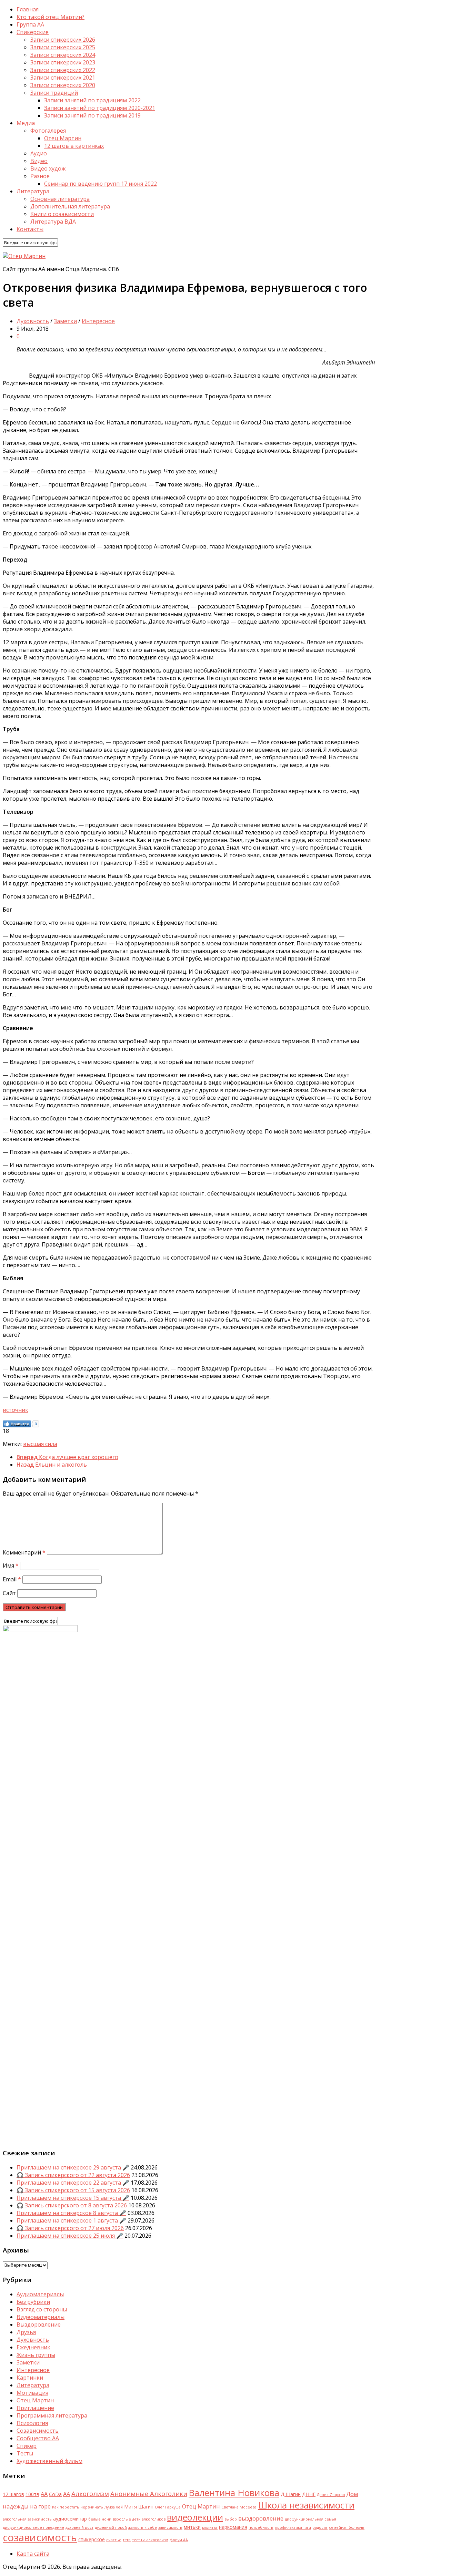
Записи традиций (54, 93)
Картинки (30, 2378)
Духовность (33, 321)
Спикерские (33, 32)
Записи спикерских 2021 (63, 78)
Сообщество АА (38, 2438)
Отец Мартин (63, 138)
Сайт (9, 1593)
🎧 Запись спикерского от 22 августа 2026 (73, 2175)
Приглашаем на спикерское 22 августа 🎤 (73, 2183)
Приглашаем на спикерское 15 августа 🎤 (73, 2198)
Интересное (98, 321)
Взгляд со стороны (42, 2309)
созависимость (40, 2537)
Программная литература (52, 2415)
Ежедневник (33, 2347)
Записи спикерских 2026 (63, 40)
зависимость (170, 2527)
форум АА (179, 2540)
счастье (114, 2540)
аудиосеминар (70, 2519)
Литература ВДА (53, 222)
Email (12, 1579)
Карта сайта (33, 2554)
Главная (28, 9)
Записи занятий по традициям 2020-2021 (100, 108)
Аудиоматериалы (40, 2294)
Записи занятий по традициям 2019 (92, 115)
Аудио (39, 153)
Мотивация (32, 2393)
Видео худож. (48, 168)
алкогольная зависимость (27, 2519)
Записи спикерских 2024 (63, 55)
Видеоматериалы (41, 2317)
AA (44, 2494)
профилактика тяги (293, 2527)
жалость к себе (143, 2527)
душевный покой (111, 2527)
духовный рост (79, 2527)
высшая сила (40, 1444)
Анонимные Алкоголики (149, 2493)
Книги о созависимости (62, 214)
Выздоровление (39, 2324)
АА (67, 2494)
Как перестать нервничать (78, 2507)
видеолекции (195, 2517)
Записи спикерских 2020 (63, 85)
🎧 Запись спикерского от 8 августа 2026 (72, 2205)
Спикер (27, 2446)
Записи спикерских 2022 (63, 70)
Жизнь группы (36, 2355)
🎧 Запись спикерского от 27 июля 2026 (70, 2228)
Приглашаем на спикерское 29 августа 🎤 (73, 2167)
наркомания (233, 2527)
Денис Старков (331, 2495)
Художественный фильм (49, 2461)
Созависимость (38, 2431)
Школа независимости (306, 2505)
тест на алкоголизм (150, 2540)
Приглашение (35, 2408)
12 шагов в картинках (74, 146)
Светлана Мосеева (239, 2507)
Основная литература (60, 199)
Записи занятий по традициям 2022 (92, 100)
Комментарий (24, 1552)
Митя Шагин (139, 2507)
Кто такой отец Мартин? (51, 17)
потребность (261, 2527)
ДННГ (309, 2494)
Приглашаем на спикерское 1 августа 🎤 (71, 2220)
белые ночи (100, 2519)
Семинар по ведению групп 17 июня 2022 (101, 184)
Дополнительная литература (70, 206)
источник (16, 1410)
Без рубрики (33, 2302)
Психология (32, 2423)
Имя (11, 1566)
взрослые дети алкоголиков (139, 2519)
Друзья (26, 2332)
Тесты (25, 2453)
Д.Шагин (291, 2494)
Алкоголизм (90, 2493)
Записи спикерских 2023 (63, 62)
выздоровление (261, 2518)
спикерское (92, 2539)
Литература (33, 2385)
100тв (32, 2494)
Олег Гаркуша (168, 2507)
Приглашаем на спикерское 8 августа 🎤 (71, 2213)
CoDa (55, 2494)
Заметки (65, 321)
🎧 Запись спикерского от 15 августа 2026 (73, 2190)
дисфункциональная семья (310, 2519)
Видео (39, 161)
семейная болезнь (347, 2527)
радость (320, 2527)
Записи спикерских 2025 (63, 47)
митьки (192, 2527)
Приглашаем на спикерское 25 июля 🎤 (70, 2236)
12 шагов (13, 2494)
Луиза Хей (114, 2507)
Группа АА (30, 24)
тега (127, 2540)
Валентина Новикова (234, 2493)
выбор (231, 2519)
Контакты (30, 229)
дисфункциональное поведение (33, 2527)
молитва (210, 2527)
